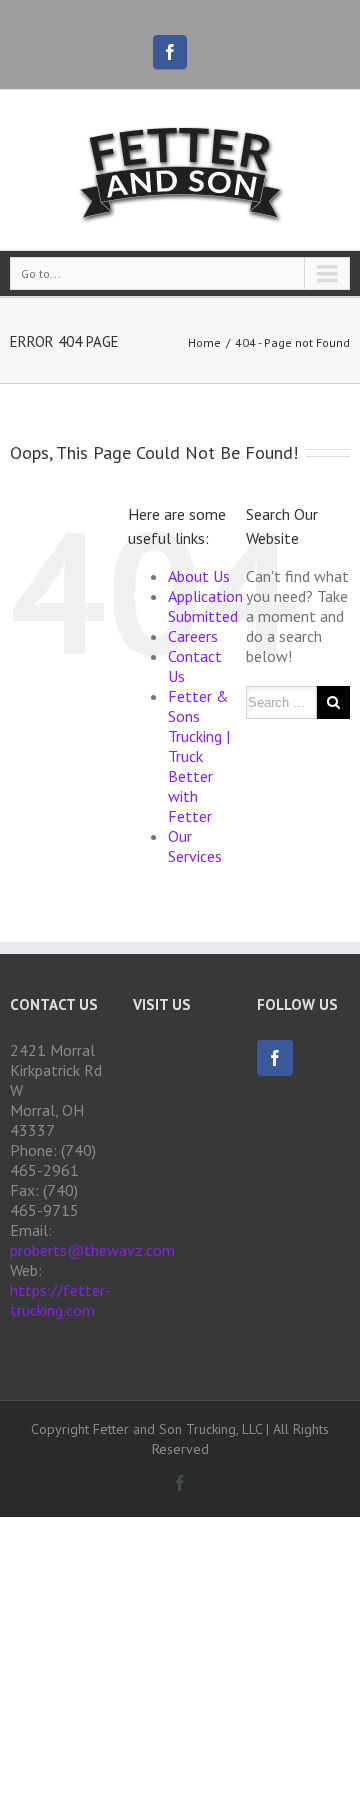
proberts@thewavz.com (92, 1250)
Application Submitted (205, 606)
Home (204, 342)
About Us (199, 576)
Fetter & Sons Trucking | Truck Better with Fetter (199, 756)
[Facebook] (170, 52)
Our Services (195, 846)
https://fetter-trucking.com (60, 1300)
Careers (193, 636)
